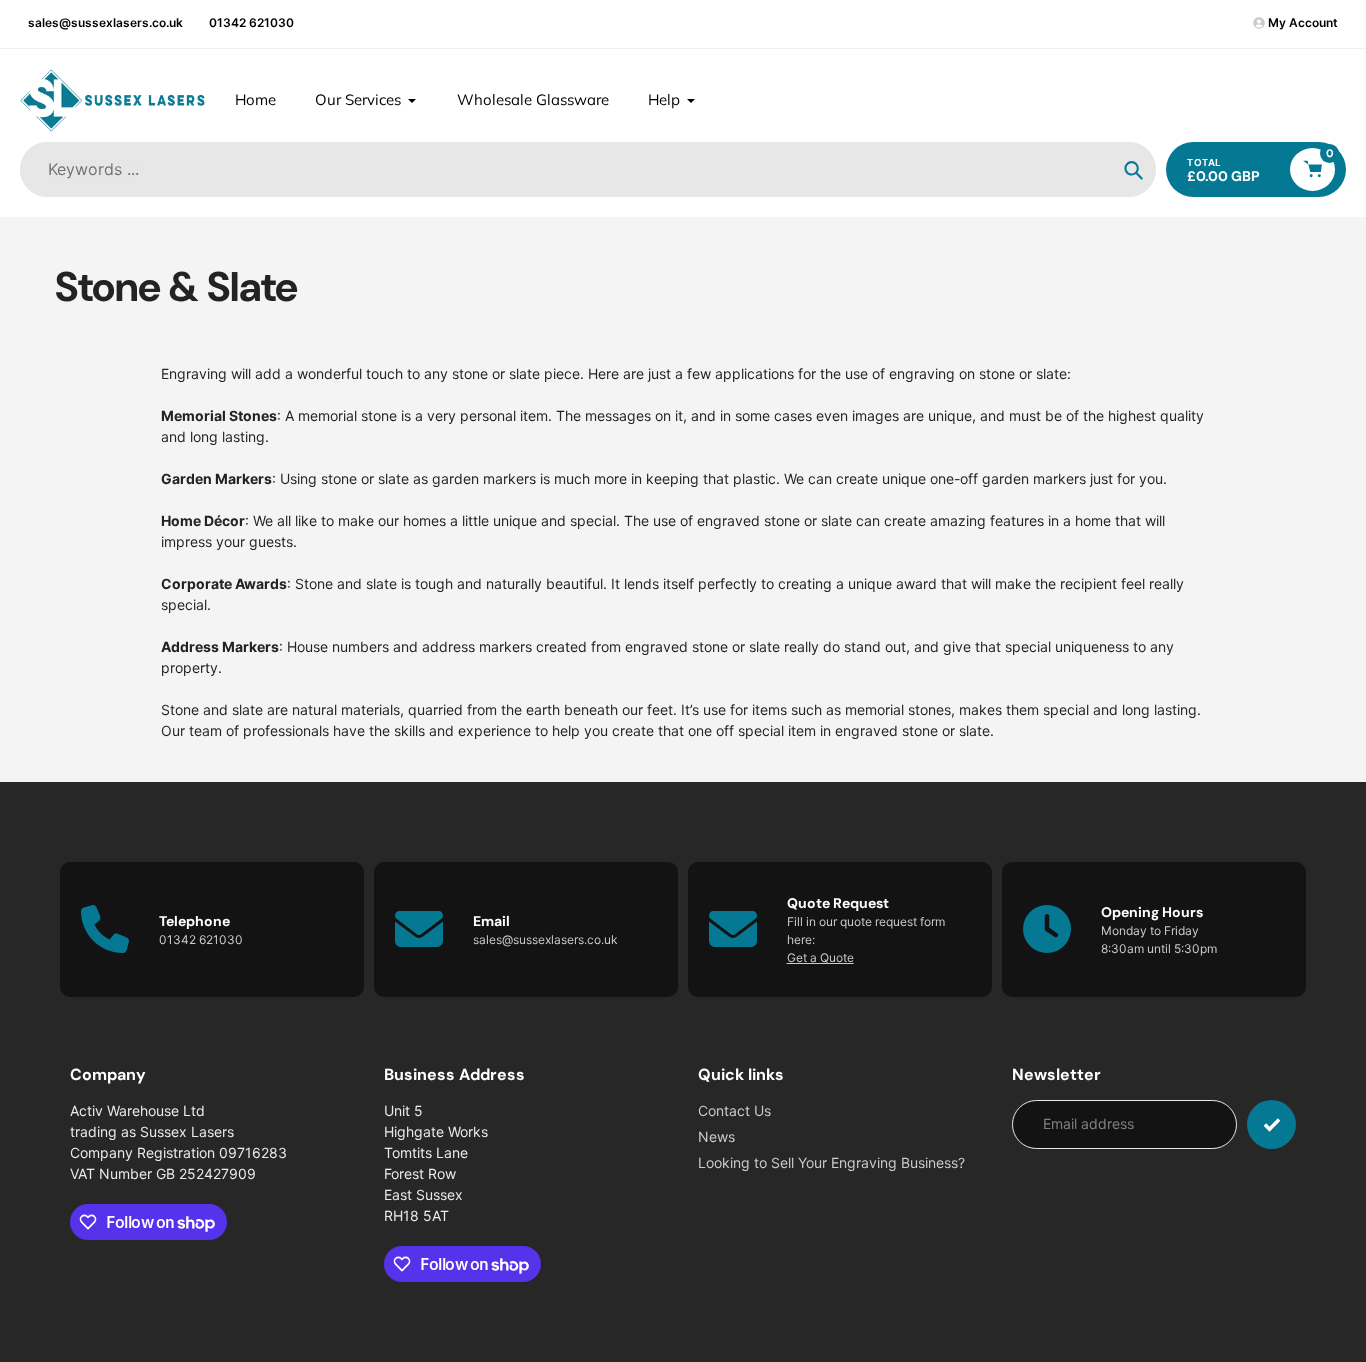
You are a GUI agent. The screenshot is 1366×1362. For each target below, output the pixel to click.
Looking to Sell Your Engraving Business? (831, 1162)
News (716, 1136)
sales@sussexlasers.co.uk (105, 22)
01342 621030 (251, 22)
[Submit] (1271, 1124)
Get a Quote (820, 957)
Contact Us (734, 1110)
